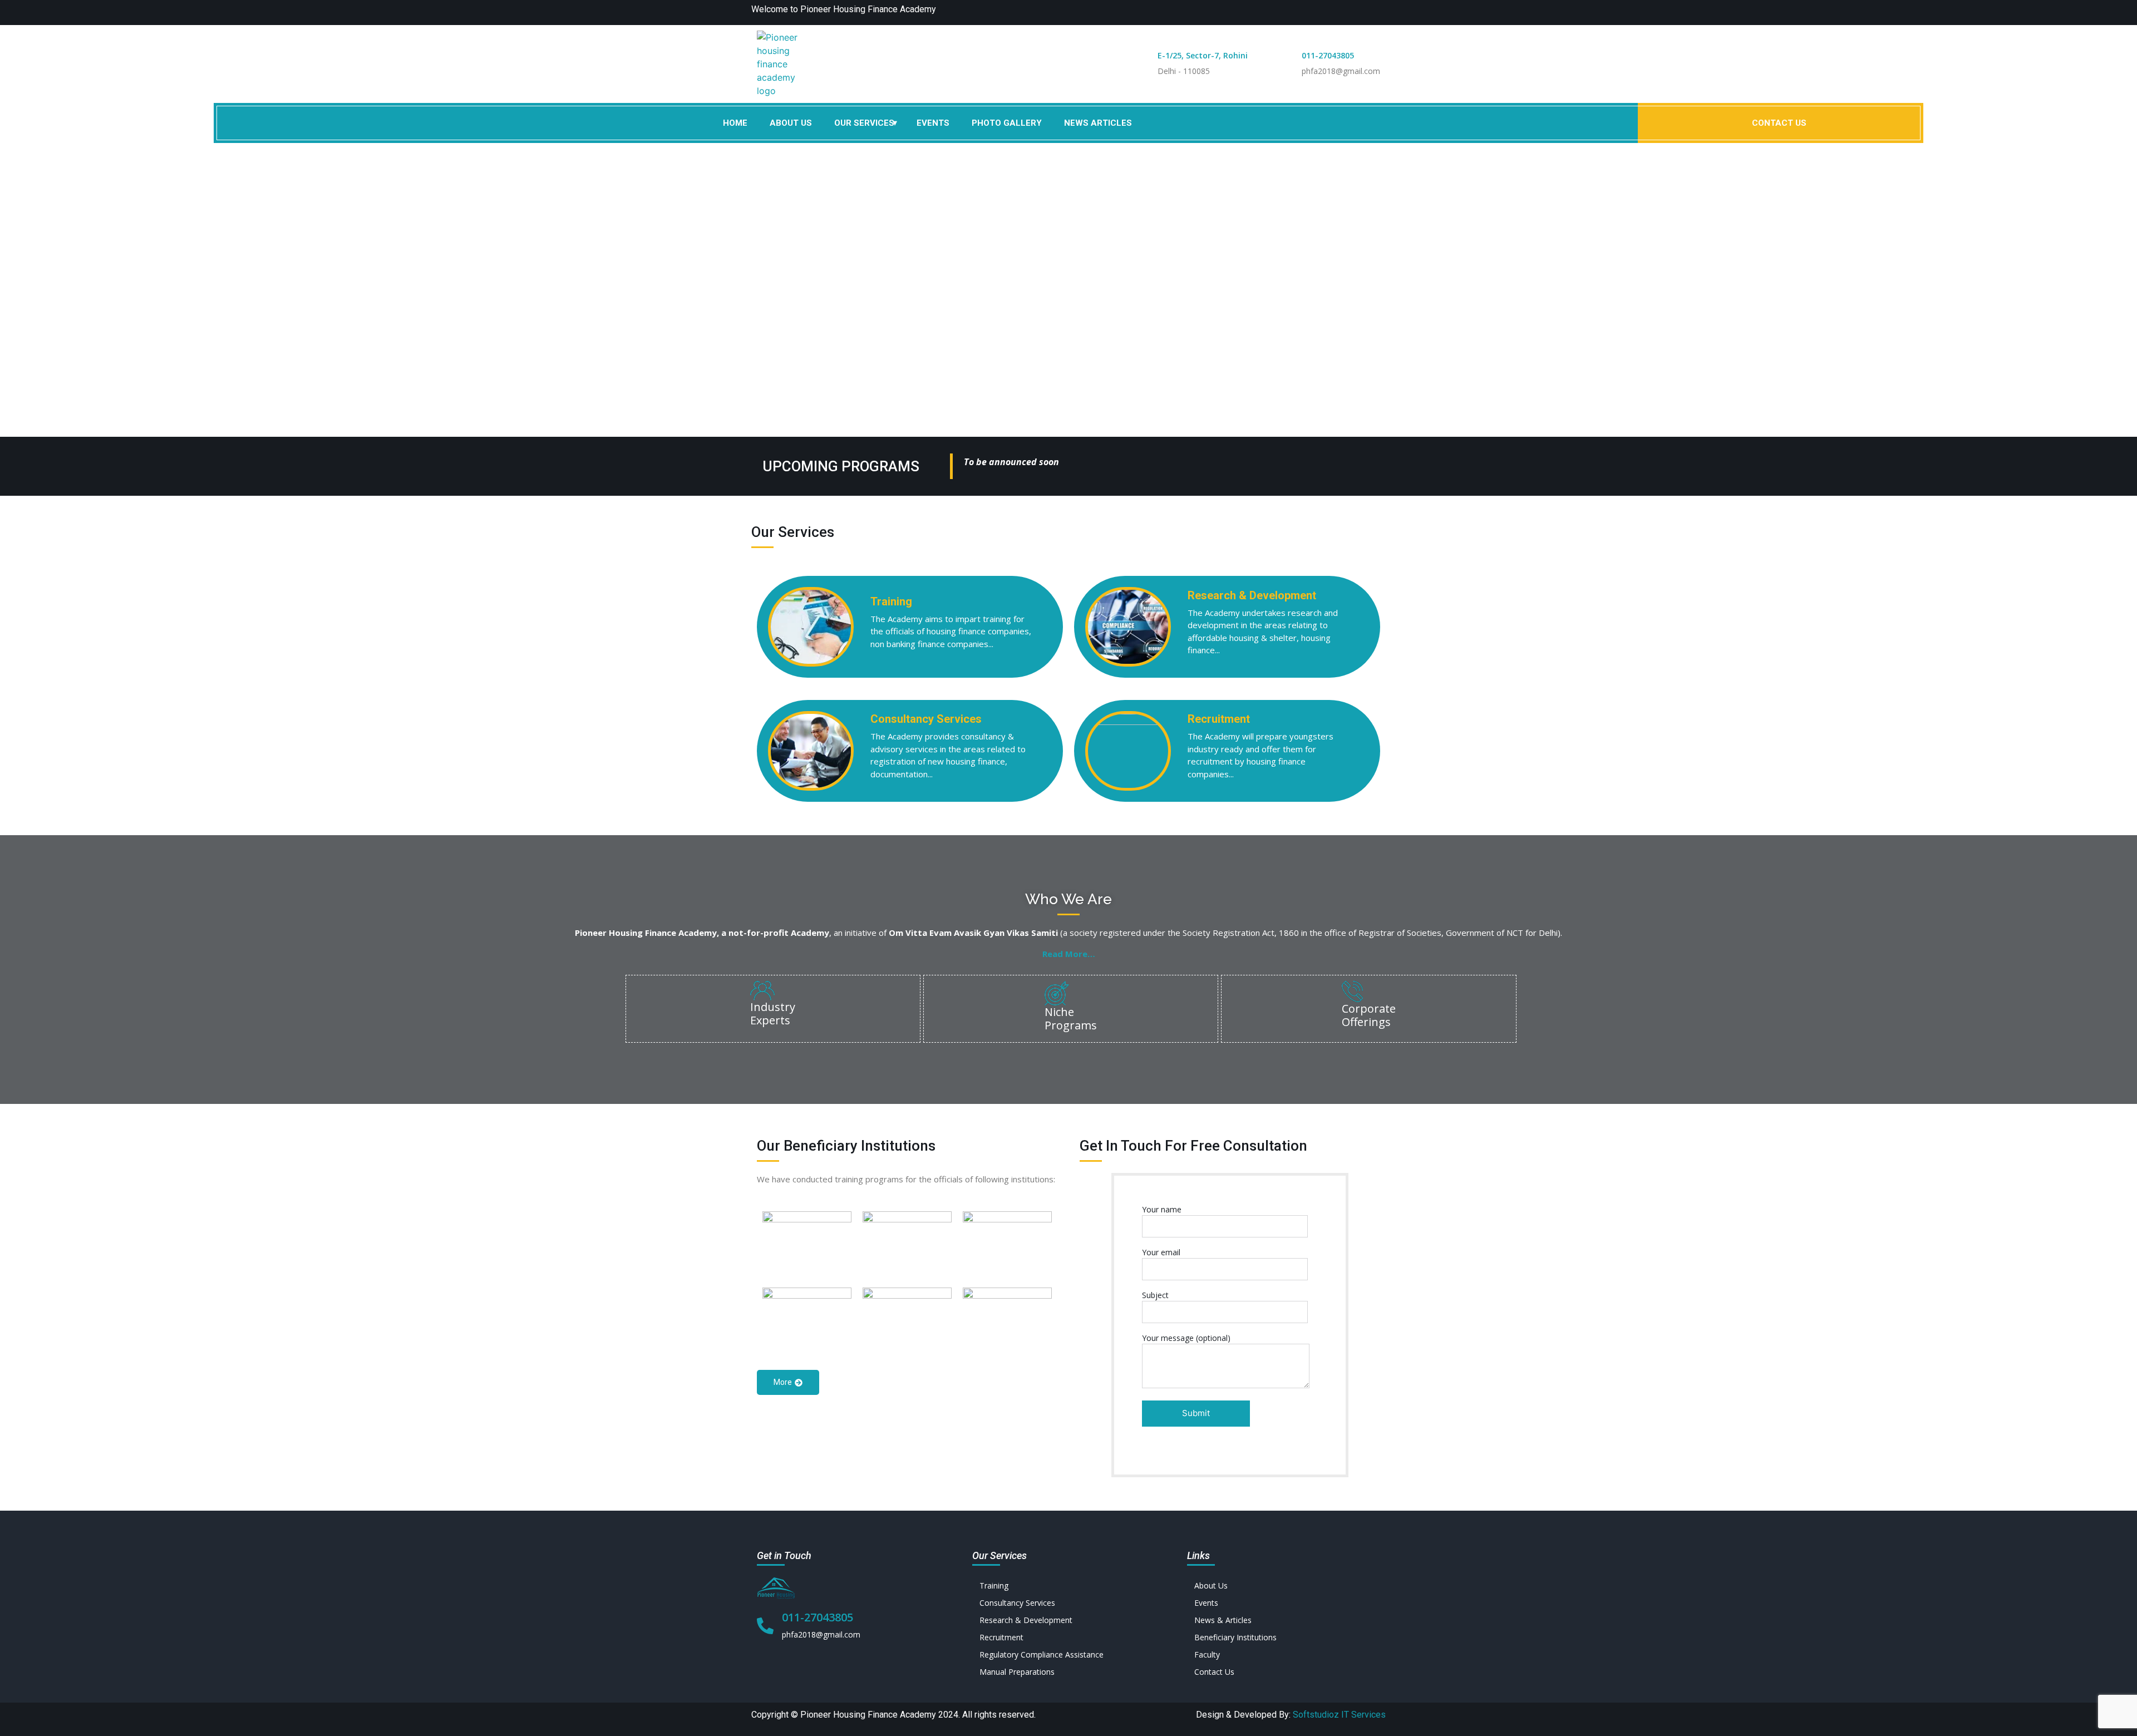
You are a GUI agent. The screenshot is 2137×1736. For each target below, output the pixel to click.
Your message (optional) (1186, 1338)
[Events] (1284, 1603)
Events (933, 123)
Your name (1162, 1209)
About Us (791, 123)
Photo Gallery (1007, 123)
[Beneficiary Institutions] (1284, 1637)
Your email (1161, 1252)
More (783, 1382)
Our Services (864, 123)
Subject (1155, 1295)
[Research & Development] (1069, 1620)
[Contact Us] (1284, 1672)
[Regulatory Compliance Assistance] (1069, 1654)
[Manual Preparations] (1069, 1672)
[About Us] (1284, 1585)
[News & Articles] (1284, 1620)
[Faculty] (1284, 1654)
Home (735, 123)
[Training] (1069, 1585)
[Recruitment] (1069, 1637)
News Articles (1098, 123)
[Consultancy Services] (1069, 1603)
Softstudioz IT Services (1339, 1715)
